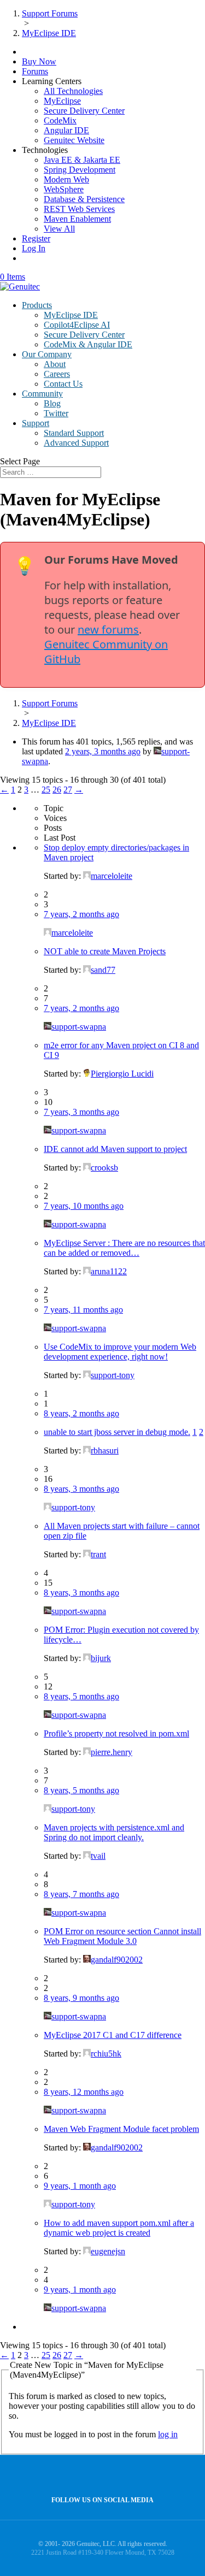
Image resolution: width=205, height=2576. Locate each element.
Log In (34, 248)
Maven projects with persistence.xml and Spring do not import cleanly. (114, 1832)
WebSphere (64, 189)
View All (59, 229)
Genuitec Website (74, 140)
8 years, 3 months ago (81, 1489)
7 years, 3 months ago (81, 1112)
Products (37, 305)
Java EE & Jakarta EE (82, 160)
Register (36, 238)
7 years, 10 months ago (84, 1206)
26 (57, 790)
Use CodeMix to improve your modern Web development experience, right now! (120, 1352)
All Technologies (73, 91)
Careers (57, 374)
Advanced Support (76, 443)
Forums (35, 71)
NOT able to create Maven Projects (105, 951)
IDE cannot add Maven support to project (115, 1149)
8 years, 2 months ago (81, 1413)
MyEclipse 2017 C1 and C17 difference (113, 2035)
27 (68, 790)
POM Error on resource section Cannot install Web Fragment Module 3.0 (122, 1936)
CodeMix (60, 120)
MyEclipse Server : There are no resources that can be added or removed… (124, 1248)
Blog (52, 403)
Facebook (100, 2476)
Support (36, 423)
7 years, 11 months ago (83, 1310)
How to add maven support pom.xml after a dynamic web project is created (119, 2228)
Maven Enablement (77, 219)
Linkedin (123, 2476)
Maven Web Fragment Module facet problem (121, 2129)
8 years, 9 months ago (81, 1998)
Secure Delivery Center (84, 111)
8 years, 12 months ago (84, 2092)
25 (46, 790)
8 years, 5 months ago (81, 1696)
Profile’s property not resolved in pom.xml (116, 1733)
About (55, 364)
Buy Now (39, 61)
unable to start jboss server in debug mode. (117, 1432)
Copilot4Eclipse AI (77, 325)
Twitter (56, 413)
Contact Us (63, 384)
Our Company (47, 354)
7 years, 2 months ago (81, 914)
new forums (108, 630)
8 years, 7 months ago (81, 1894)
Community (42, 394)
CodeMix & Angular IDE (88, 344)
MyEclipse (62, 101)
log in (168, 2434)
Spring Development (80, 170)
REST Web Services (79, 209)
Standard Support (74, 433)
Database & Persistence (84, 199)
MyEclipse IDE (71, 315)
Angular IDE (66, 130)
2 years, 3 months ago (103, 751)
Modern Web (66, 179)
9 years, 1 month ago (80, 2186)
